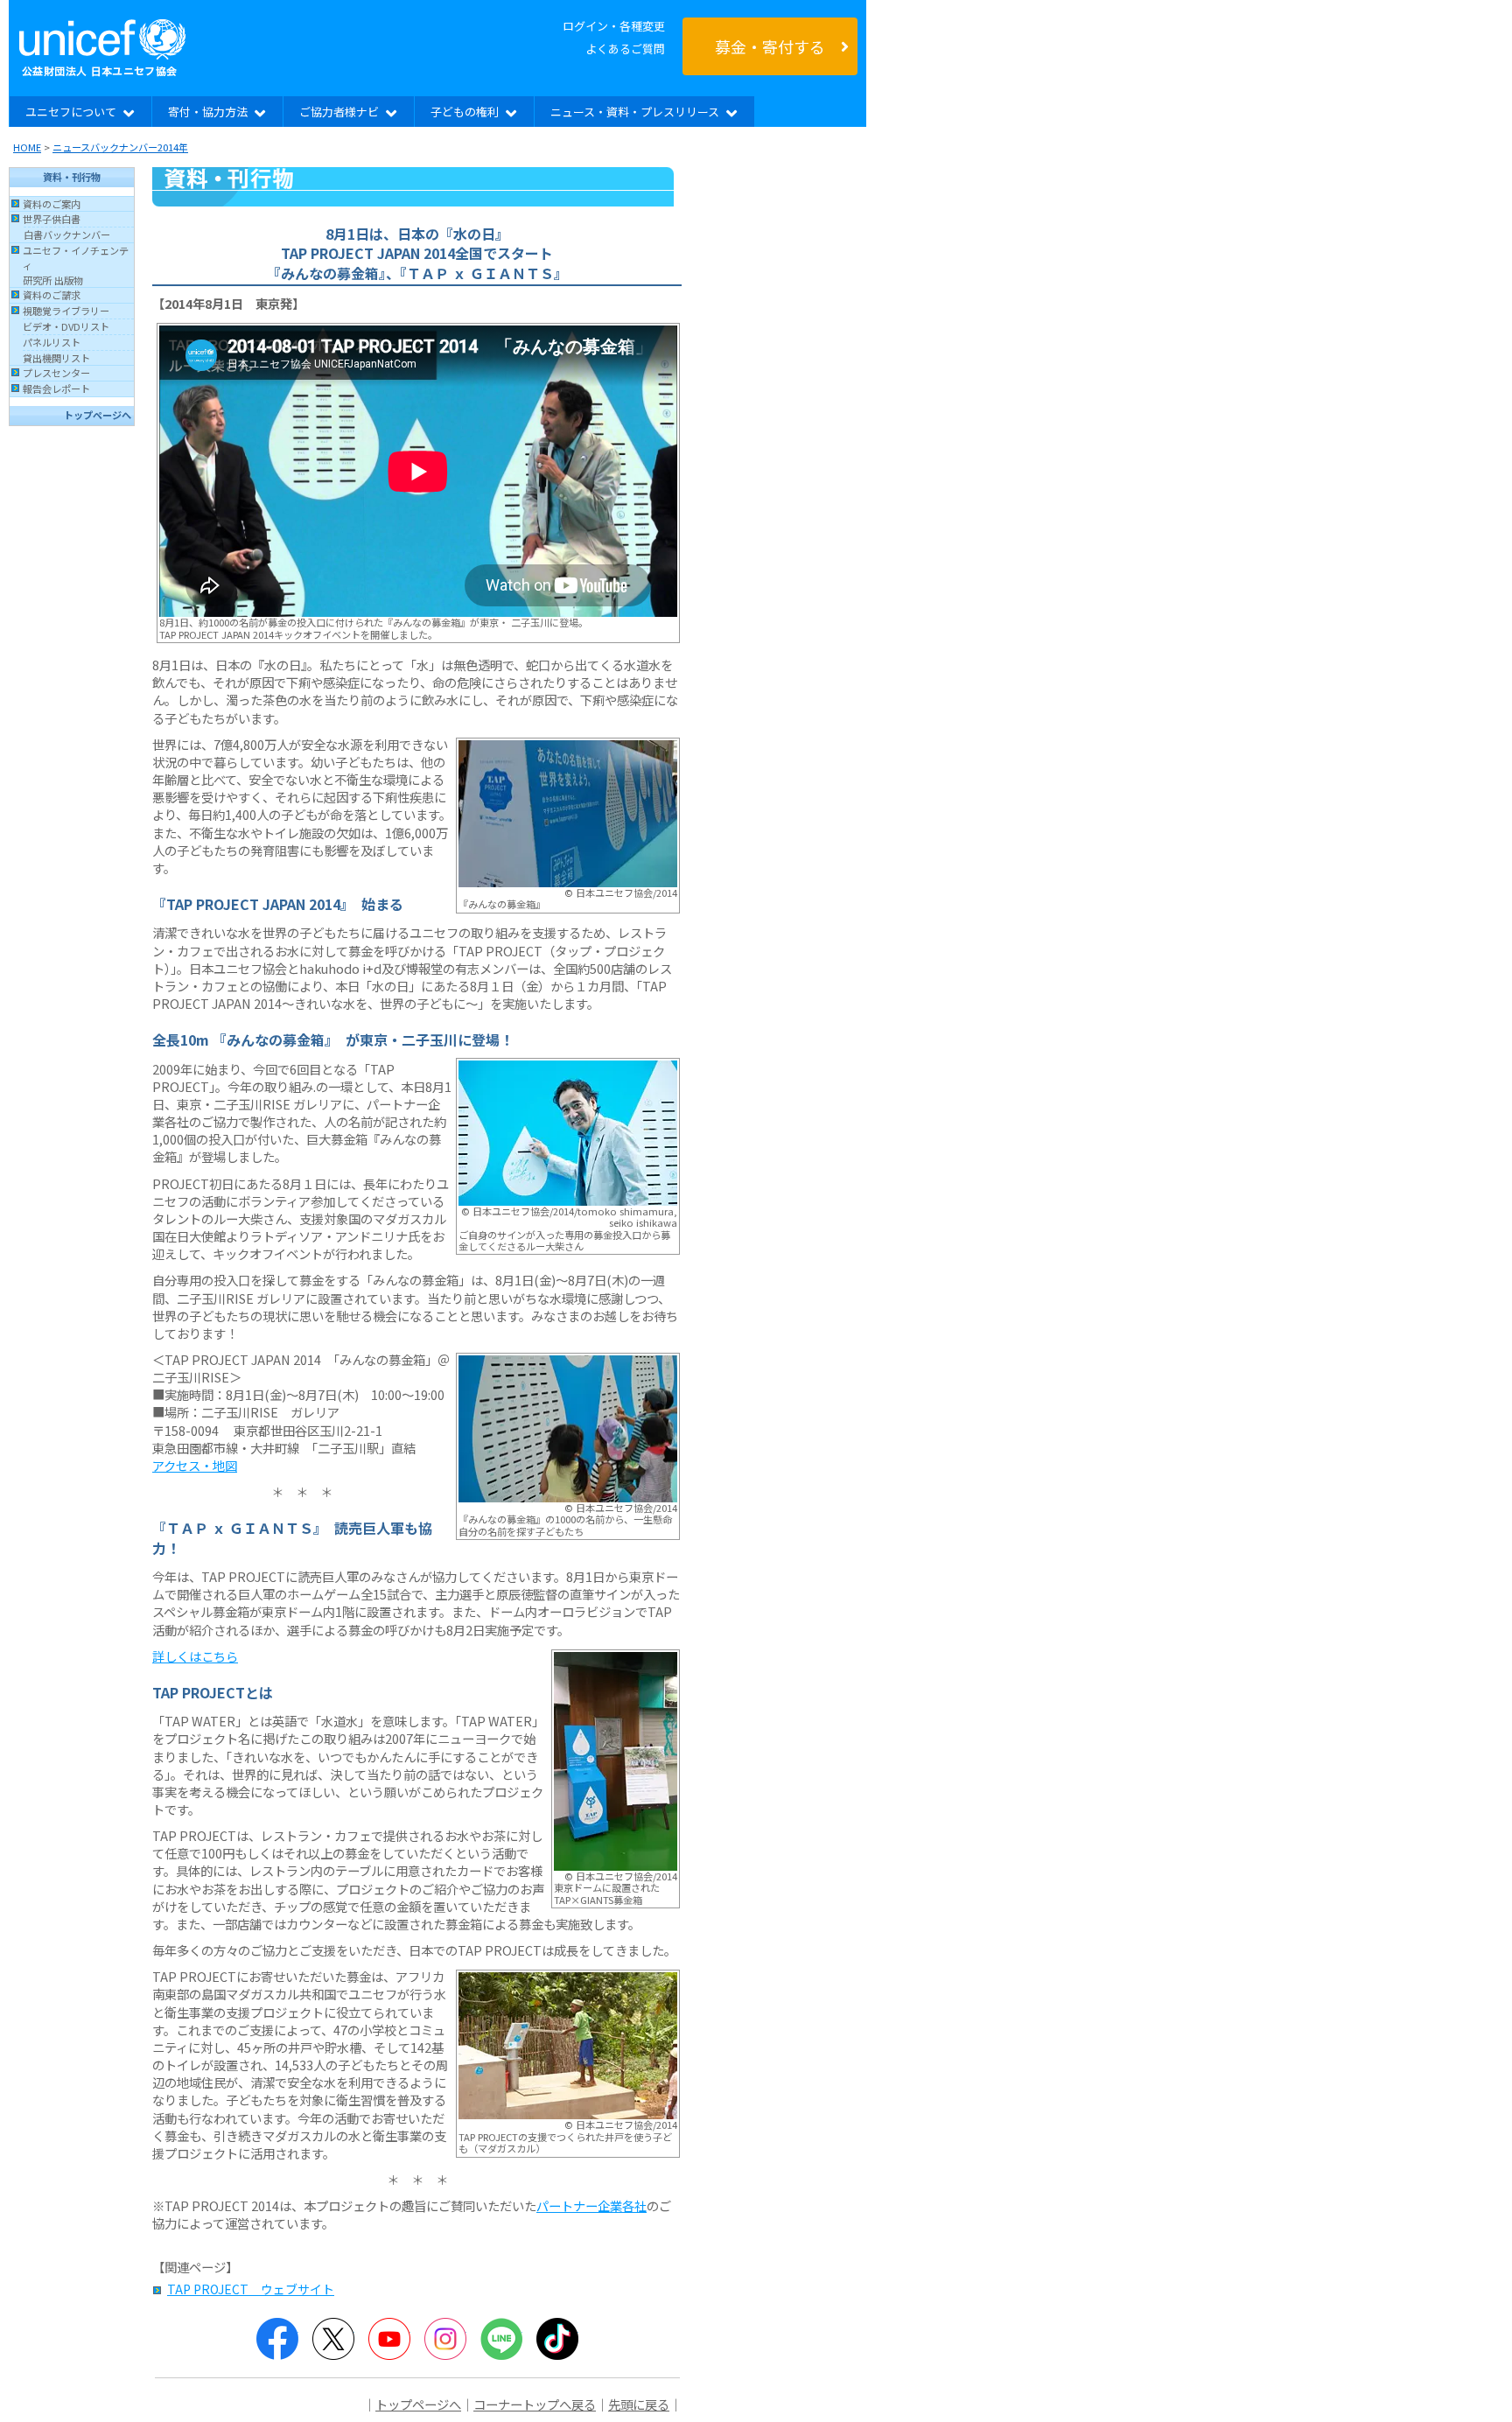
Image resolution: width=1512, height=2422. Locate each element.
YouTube (389, 2339)
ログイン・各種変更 (614, 26)
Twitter (333, 2339)
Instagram (445, 2339)
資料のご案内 (52, 204)
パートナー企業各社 (591, 2205)
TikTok (557, 2339)
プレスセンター (56, 373)
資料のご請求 (52, 295)
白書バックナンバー (67, 234)
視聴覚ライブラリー (66, 311)
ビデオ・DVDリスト (66, 326)
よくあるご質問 (625, 49)
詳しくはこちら (195, 1656)
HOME (27, 147)
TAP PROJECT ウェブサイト (251, 2289)
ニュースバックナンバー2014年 (120, 147)
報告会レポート (56, 388)
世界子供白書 (52, 219)
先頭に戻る (639, 2404)
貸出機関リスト (56, 358)
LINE (501, 2339)
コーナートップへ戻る (535, 2404)
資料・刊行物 (72, 177)
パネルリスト (52, 342)
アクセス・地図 (195, 1465)
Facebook (277, 2339)
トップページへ (98, 415)
